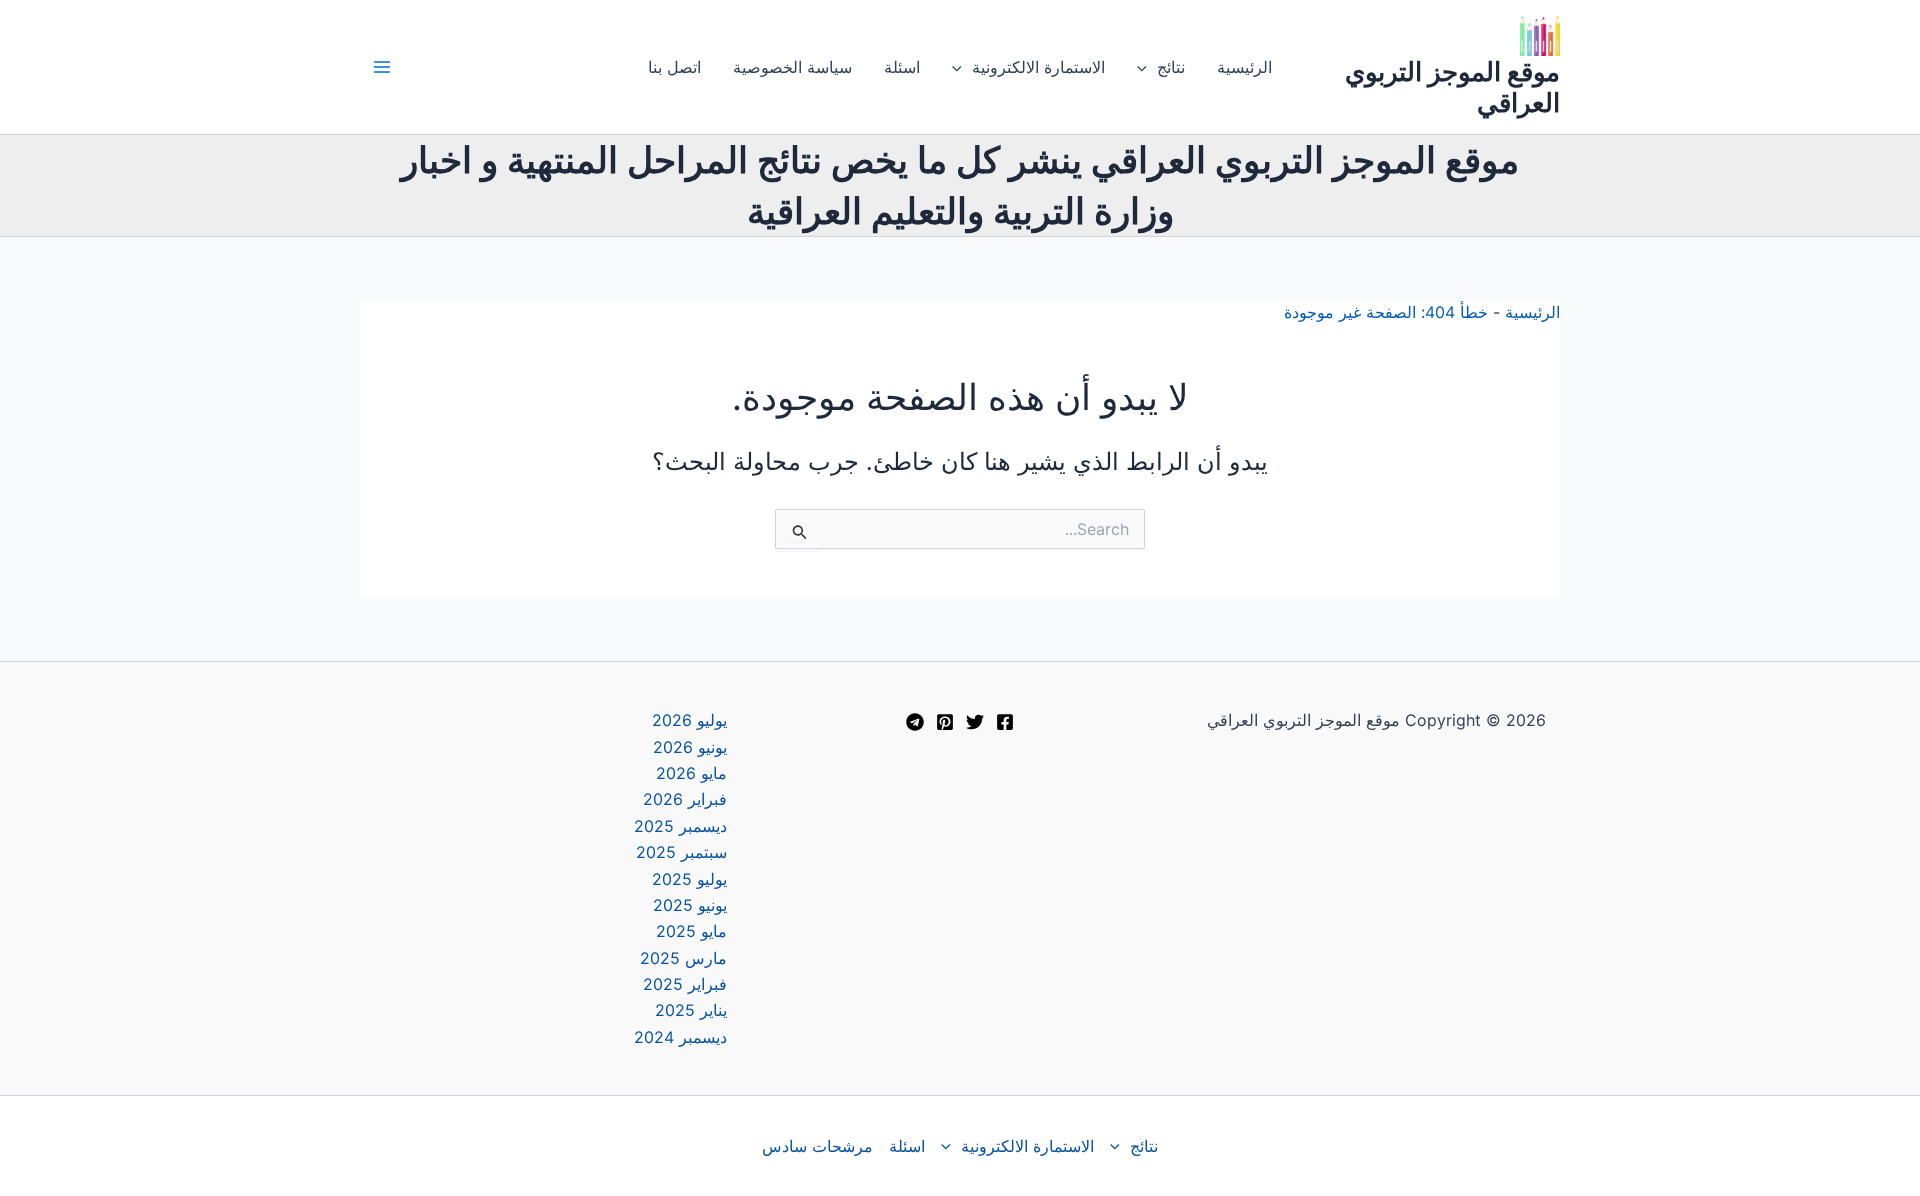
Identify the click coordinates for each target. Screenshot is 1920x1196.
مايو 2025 (691, 931)
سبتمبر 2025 (681, 852)
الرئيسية (1244, 67)
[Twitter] (975, 722)
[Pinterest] (945, 722)
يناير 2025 (691, 1010)
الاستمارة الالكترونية (1038, 67)
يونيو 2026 (690, 747)
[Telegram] (915, 722)
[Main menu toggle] (382, 67)
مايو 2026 (691, 773)
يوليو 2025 (689, 879)
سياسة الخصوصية (792, 67)
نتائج (1171, 67)
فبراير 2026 (685, 799)
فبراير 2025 (685, 984)
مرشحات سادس (817, 1146)
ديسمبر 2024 (680, 1037)
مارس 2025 (683, 958)
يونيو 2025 (690, 905)
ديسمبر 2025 (680, 826)
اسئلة (902, 67)
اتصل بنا (674, 67)
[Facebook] (1005, 722)
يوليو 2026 (689, 720)
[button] (1147, 67)
